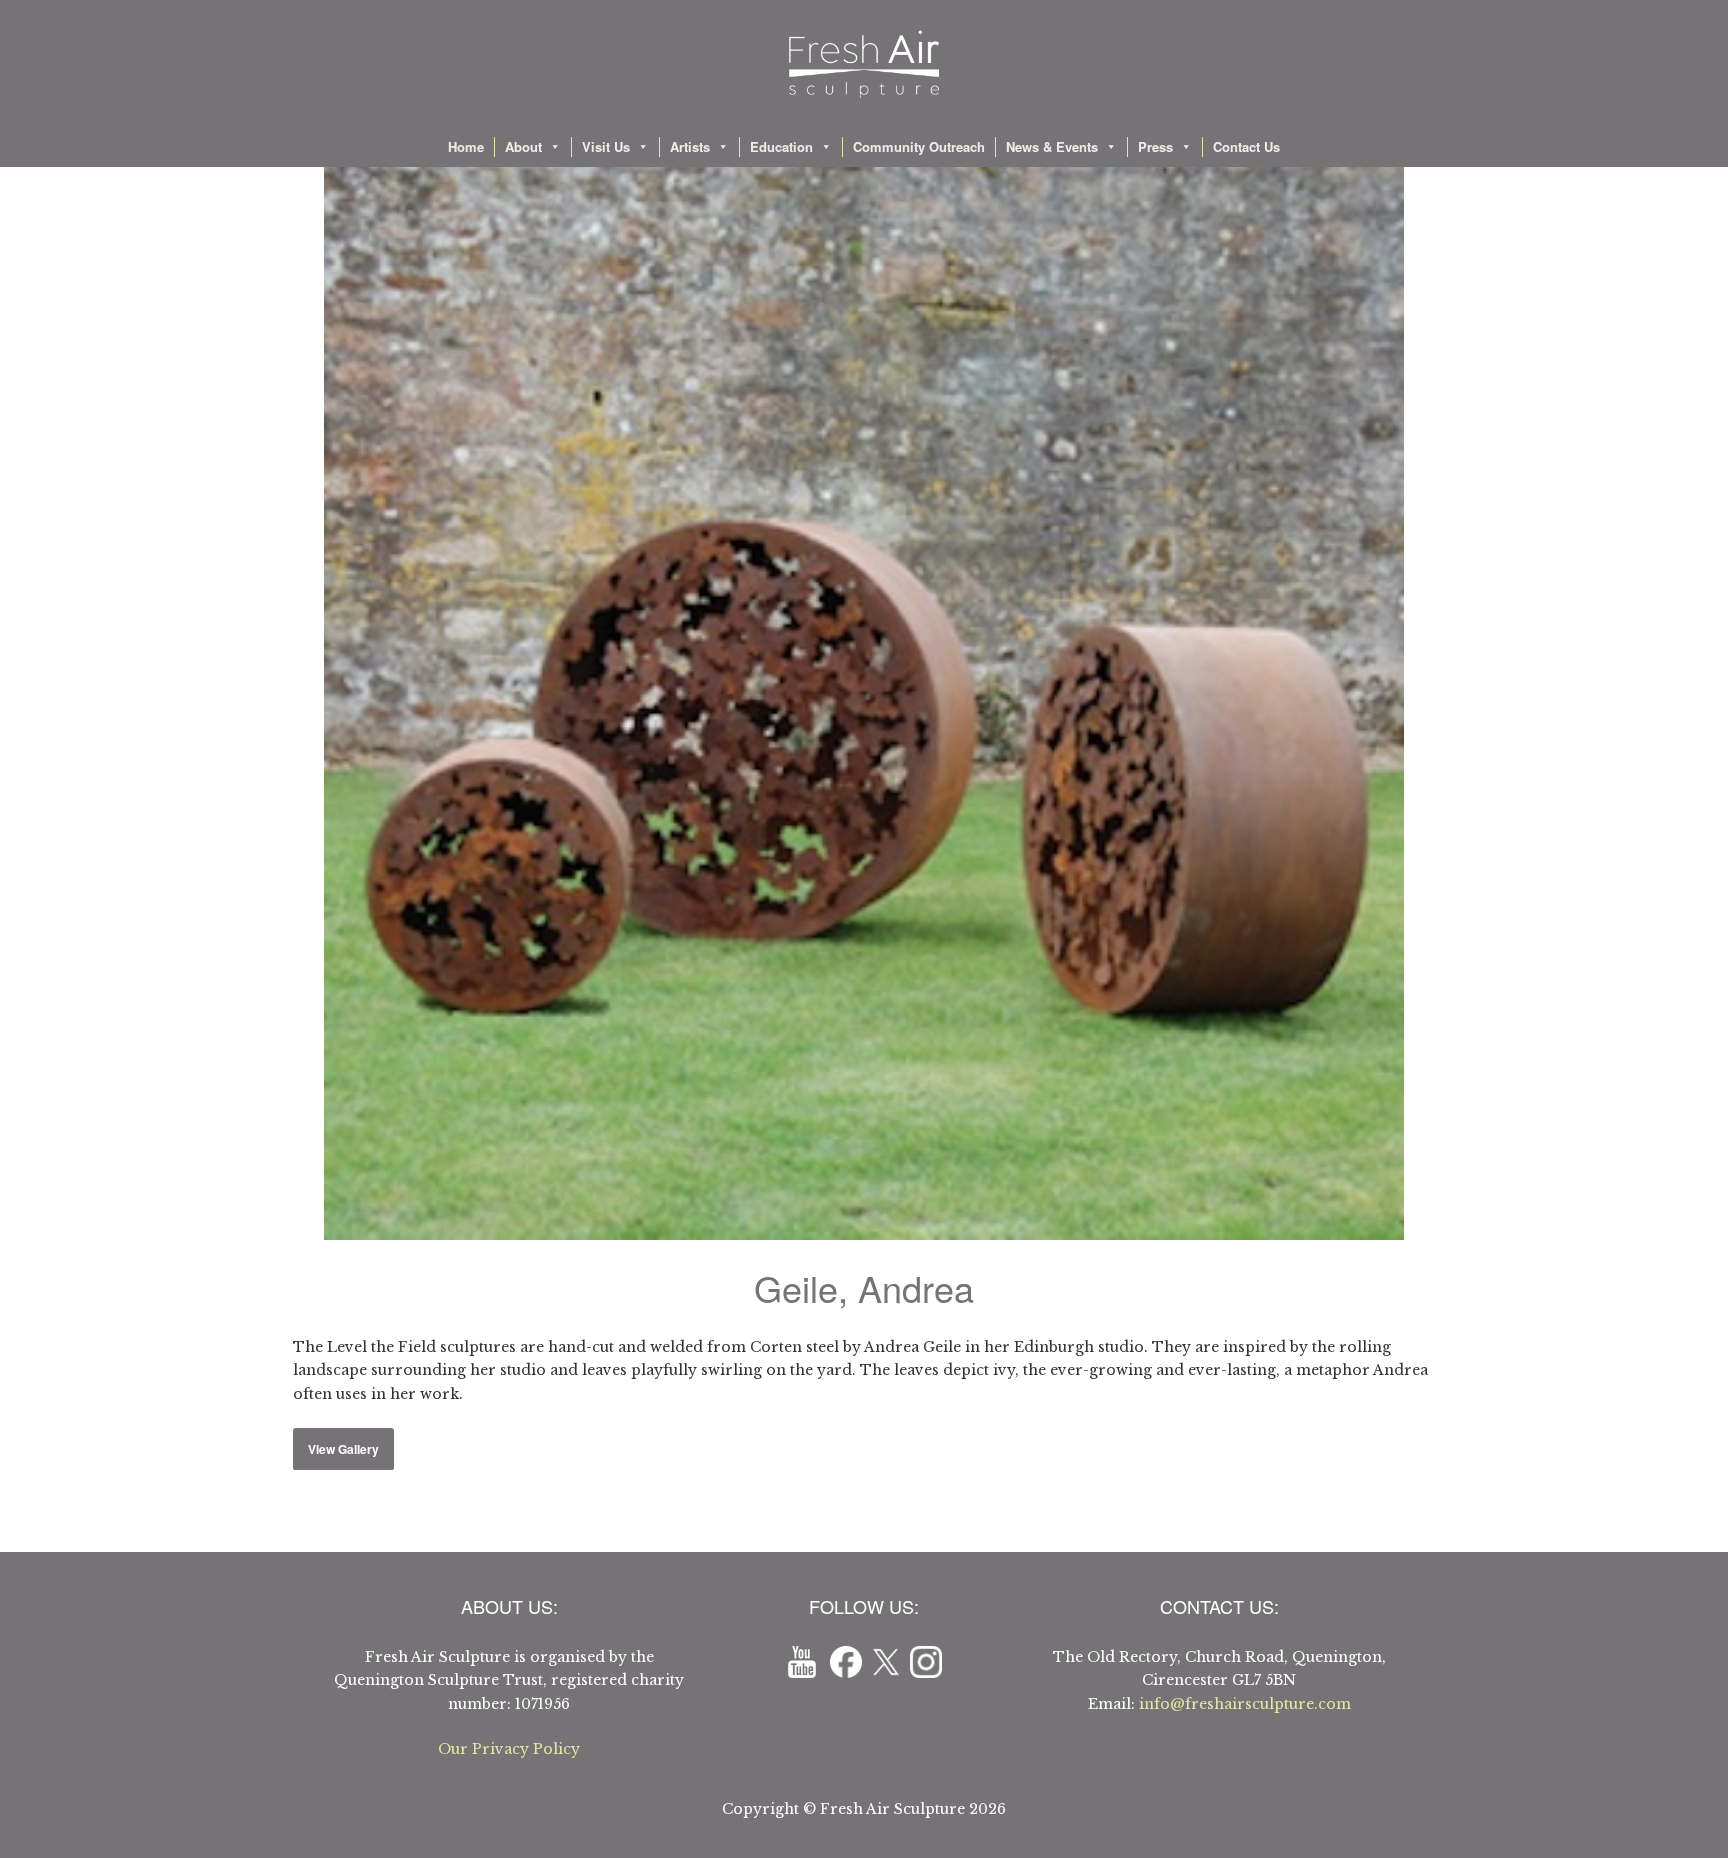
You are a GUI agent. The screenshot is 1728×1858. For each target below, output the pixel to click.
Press (1155, 146)
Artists (690, 146)
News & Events (1052, 146)
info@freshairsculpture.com (1245, 1704)
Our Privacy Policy (509, 1749)
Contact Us (1246, 146)
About (523, 146)
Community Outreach (919, 146)
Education (781, 146)
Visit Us (606, 146)
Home (466, 146)
